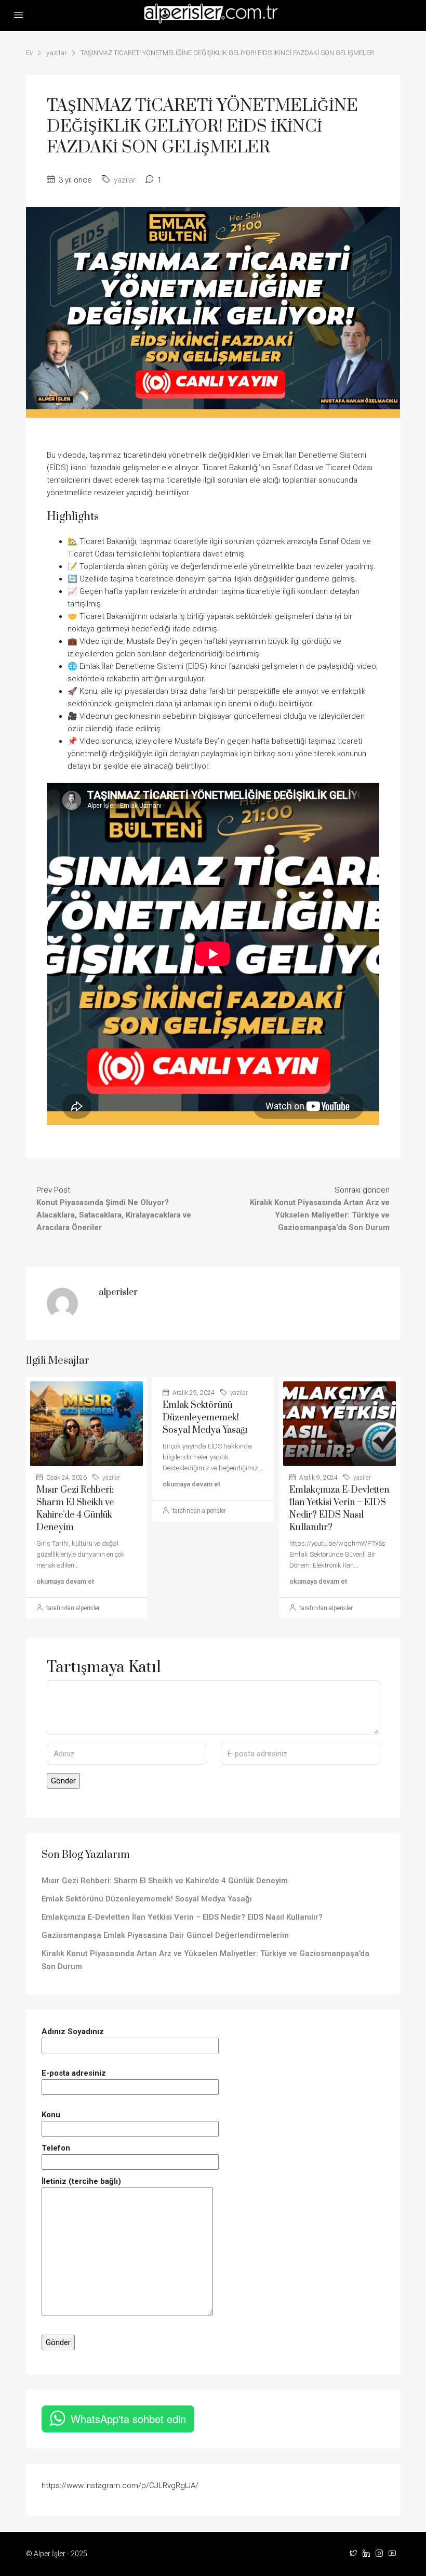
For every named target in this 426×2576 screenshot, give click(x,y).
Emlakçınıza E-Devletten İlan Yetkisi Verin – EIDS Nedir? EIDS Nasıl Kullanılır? (182, 1917)
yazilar (57, 53)
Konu (51, 2115)
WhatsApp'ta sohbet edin (128, 2419)
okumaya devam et (65, 1581)
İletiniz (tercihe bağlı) (81, 2181)
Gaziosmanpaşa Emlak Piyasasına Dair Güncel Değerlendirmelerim (165, 1935)
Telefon (56, 2148)
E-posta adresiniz (74, 2073)
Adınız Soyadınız (73, 2031)
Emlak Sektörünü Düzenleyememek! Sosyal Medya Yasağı (205, 1418)
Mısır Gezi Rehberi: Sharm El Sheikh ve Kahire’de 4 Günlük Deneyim (165, 1881)
